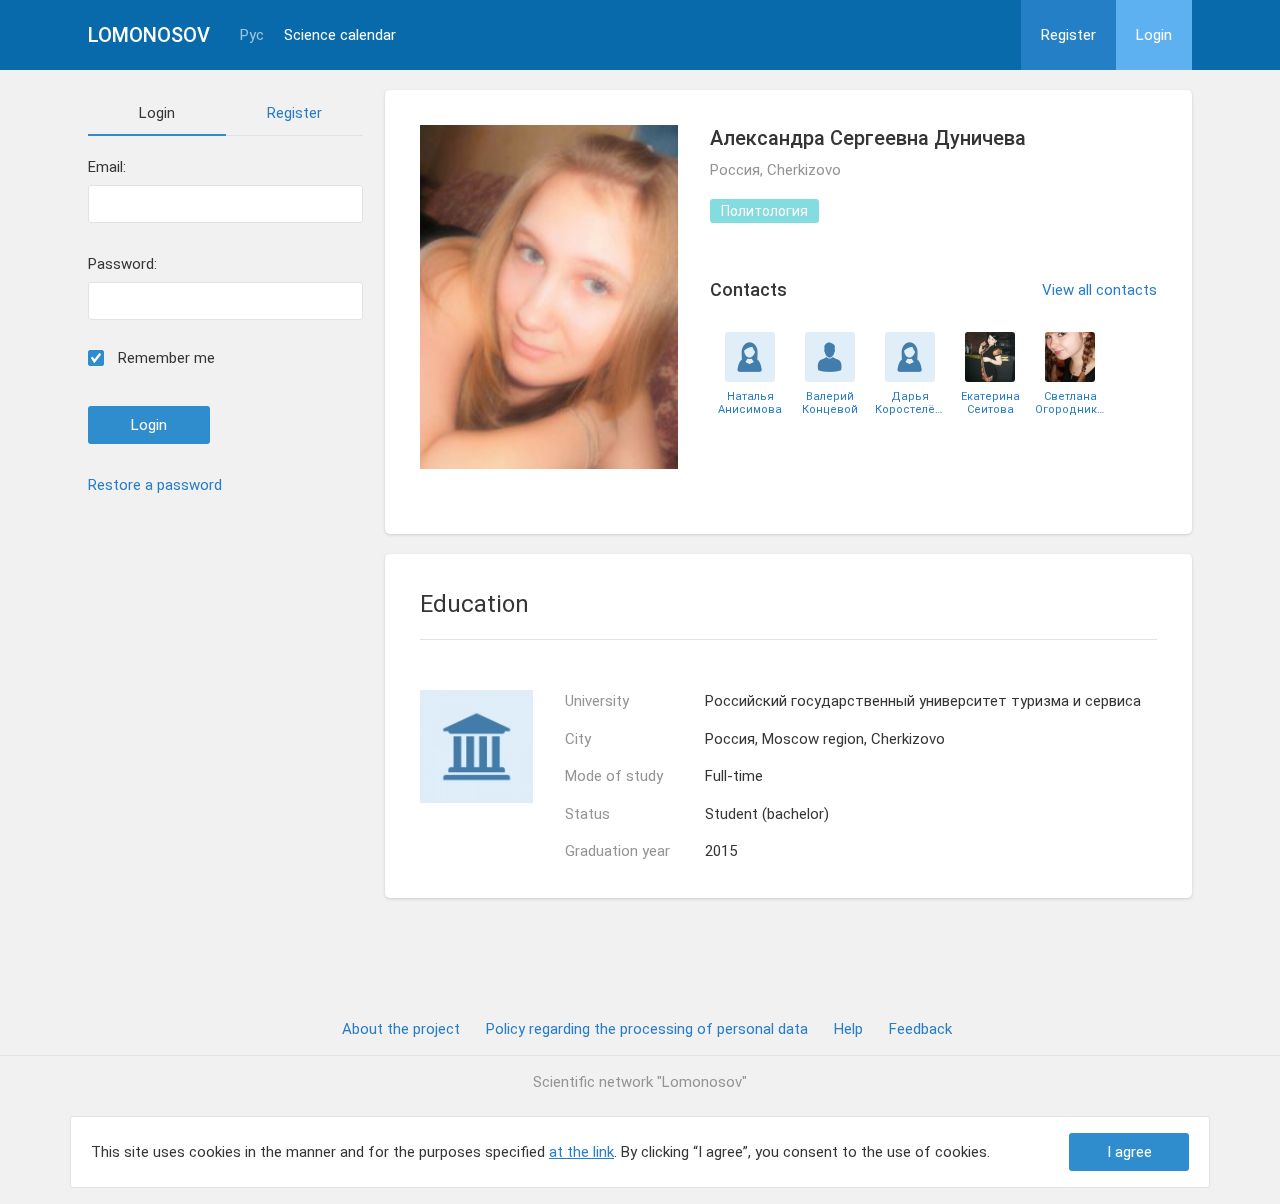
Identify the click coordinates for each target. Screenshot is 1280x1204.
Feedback (920, 1029)
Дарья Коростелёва (910, 403)
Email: (107, 167)
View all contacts (1099, 290)
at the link (581, 1152)
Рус (252, 35)
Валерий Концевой (830, 403)
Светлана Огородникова (1070, 403)
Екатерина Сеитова (990, 403)
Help (848, 1029)
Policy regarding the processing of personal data (647, 1029)
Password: (122, 264)
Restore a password (155, 485)
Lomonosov (149, 35)
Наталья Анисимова (750, 403)
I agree (1129, 1152)
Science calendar (340, 35)
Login (1154, 35)
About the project (401, 1029)
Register (1068, 35)
